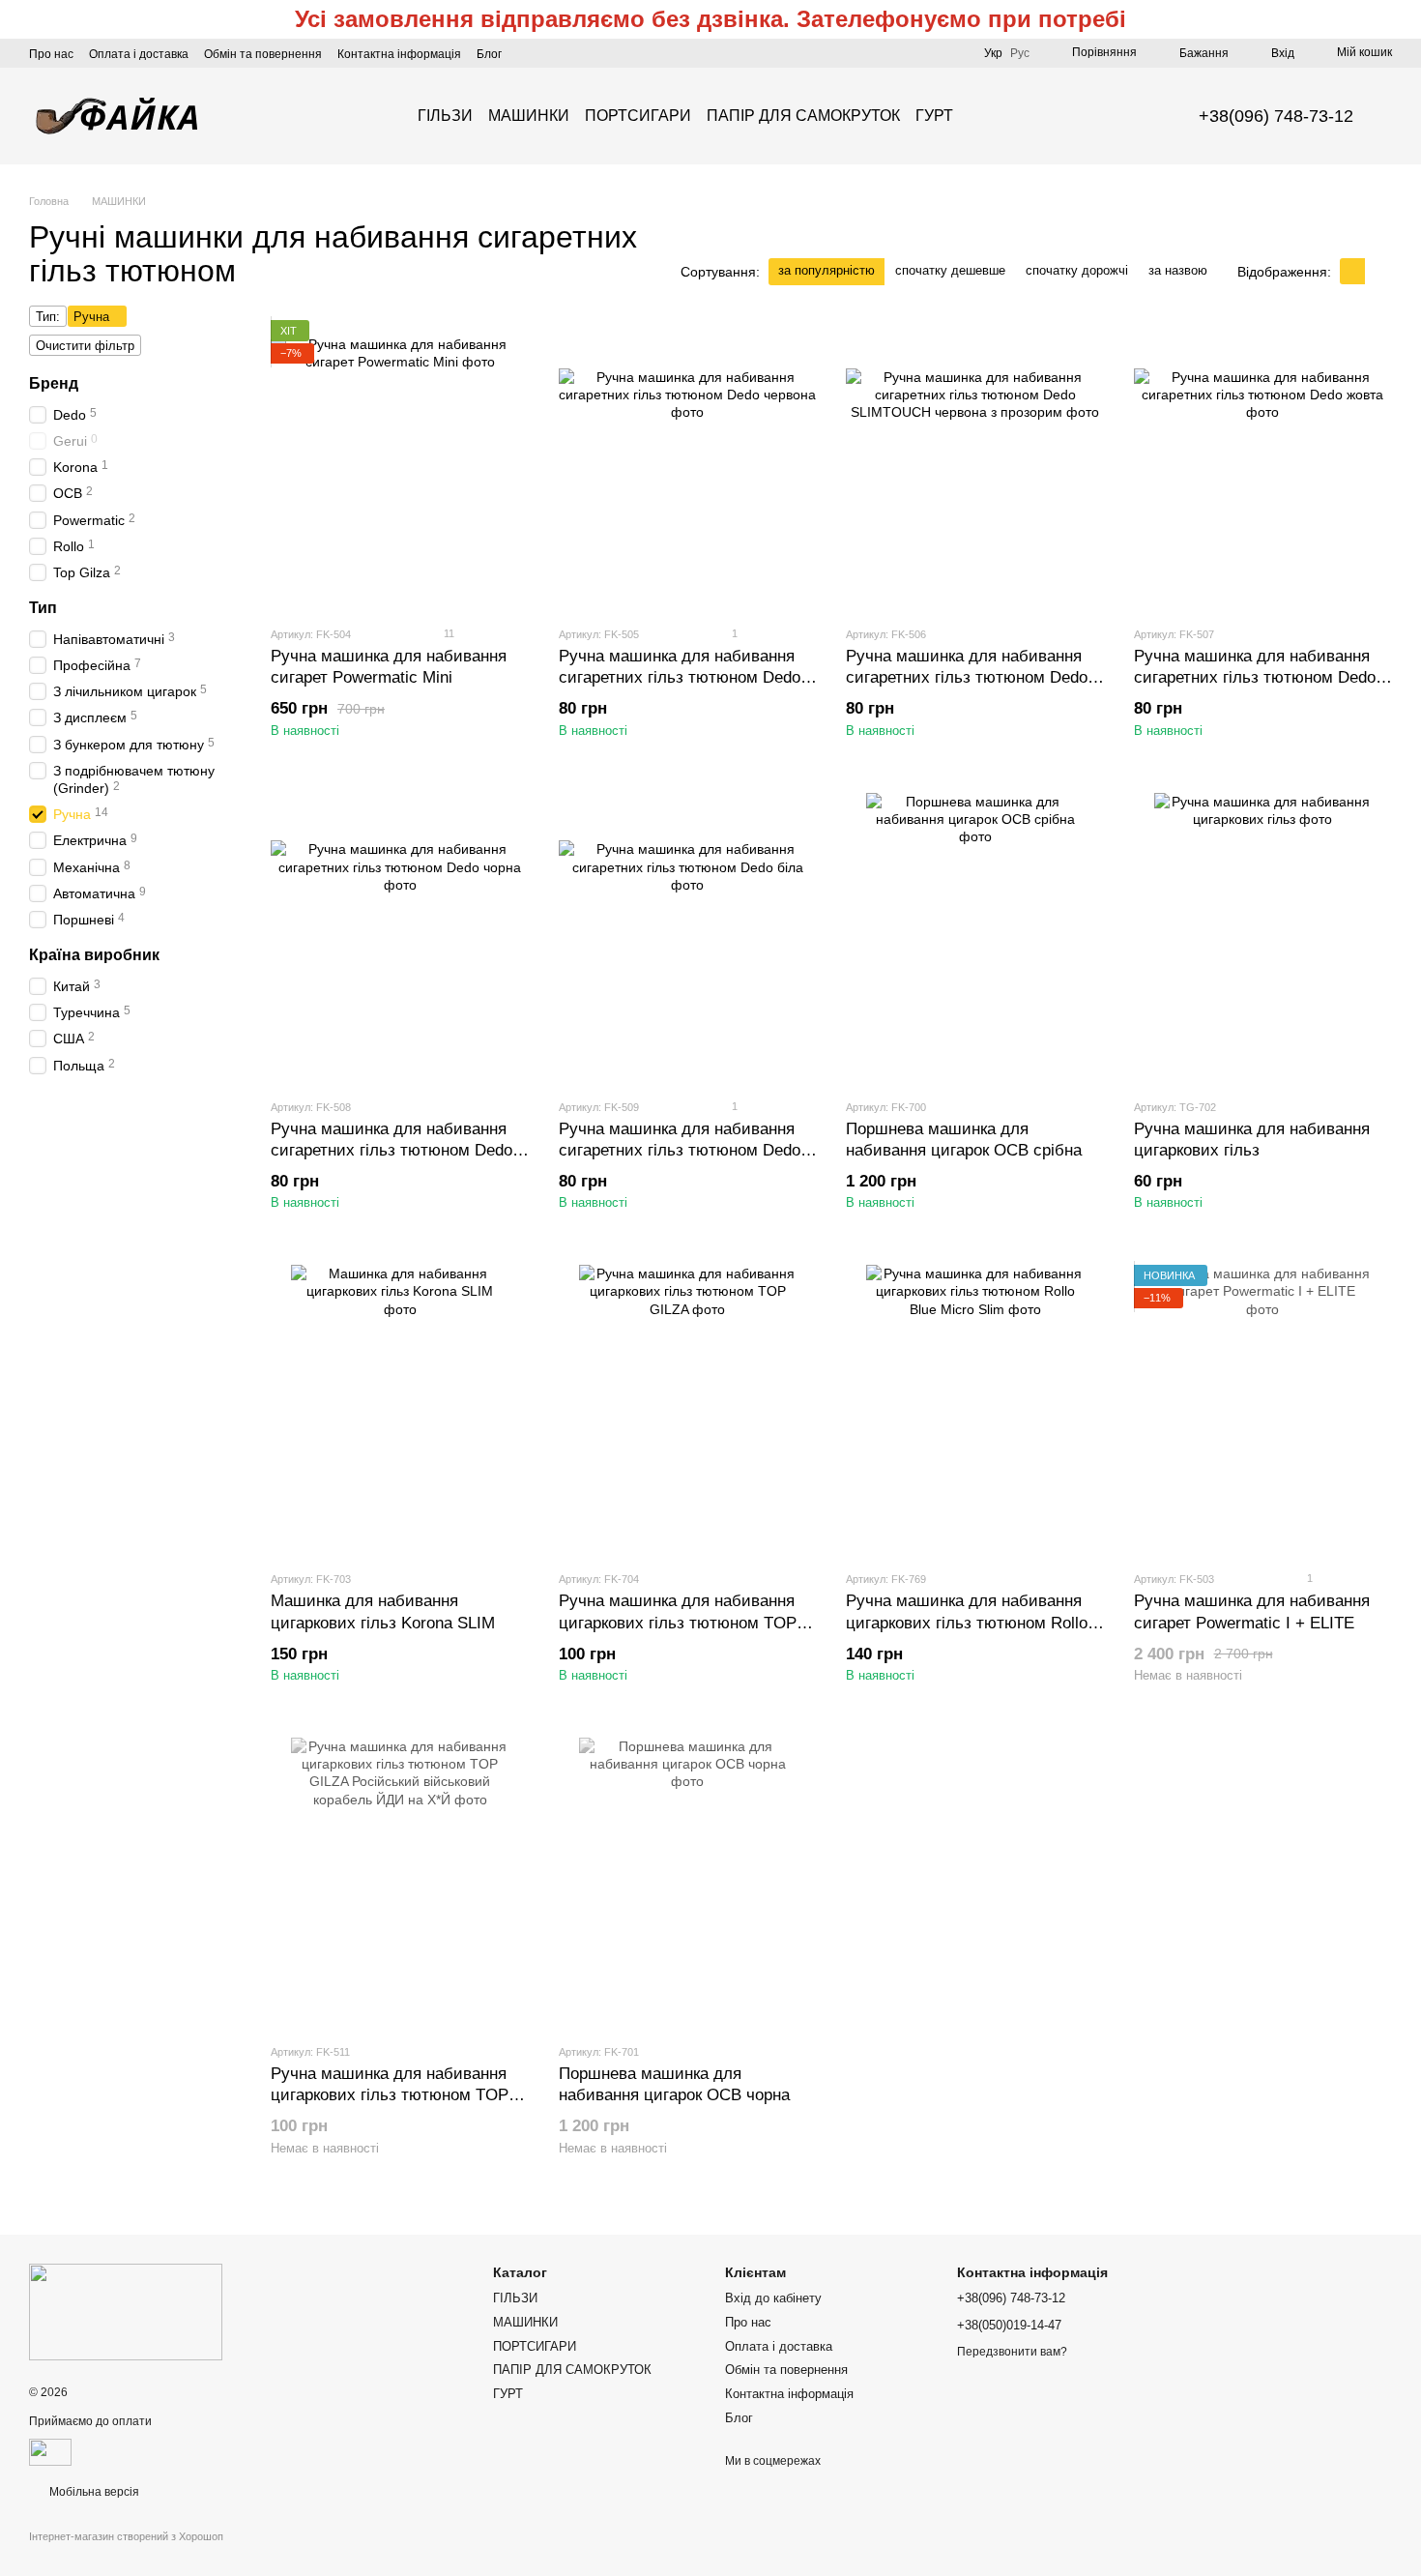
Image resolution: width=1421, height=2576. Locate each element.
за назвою (1178, 270)
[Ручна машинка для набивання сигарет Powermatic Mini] (400, 465)
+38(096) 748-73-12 (1276, 116)
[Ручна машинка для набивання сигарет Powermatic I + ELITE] (1263, 1410)
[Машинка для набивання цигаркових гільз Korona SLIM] (400, 1410)
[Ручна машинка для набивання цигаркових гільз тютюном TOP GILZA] (688, 1410)
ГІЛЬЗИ (445, 116)
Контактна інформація (399, 54)
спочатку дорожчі (1077, 270)
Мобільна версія (93, 2492)
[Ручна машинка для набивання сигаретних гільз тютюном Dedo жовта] (1263, 465)
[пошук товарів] (988, 116)
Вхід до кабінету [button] (773, 2298)
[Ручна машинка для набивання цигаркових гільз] (1263, 938)
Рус (1020, 53)
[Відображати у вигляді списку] (1378, 271)
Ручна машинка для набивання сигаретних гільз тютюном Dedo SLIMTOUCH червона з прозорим (971, 677)
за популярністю (826, 270)
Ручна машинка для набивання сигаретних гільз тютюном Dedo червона (680, 677)
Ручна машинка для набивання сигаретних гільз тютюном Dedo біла (680, 1150)
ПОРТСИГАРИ (638, 116)
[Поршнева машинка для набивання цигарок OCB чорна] (688, 1883)
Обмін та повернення (263, 54)
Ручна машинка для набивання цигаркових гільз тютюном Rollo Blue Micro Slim (967, 1622)
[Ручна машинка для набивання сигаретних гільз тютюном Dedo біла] (688, 938)
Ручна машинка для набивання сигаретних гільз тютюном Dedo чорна (391, 1150)
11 (448, 633)
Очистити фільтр (85, 346)
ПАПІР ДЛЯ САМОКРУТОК (803, 116)
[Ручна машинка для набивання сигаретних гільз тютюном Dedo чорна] (400, 938)
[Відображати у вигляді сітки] (1353, 271)
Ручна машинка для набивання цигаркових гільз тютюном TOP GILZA (678, 1622)
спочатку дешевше (950, 270)
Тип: (48, 317)
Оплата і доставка (139, 54)
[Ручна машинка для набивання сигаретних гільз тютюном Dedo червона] (688, 465)
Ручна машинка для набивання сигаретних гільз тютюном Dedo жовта (1255, 677)
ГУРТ (934, 116)
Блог (489, 54)
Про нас (51, 54)
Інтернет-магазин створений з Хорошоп (126, 2536)
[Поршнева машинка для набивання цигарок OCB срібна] (975, 938)
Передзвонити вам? (1012, 2352)
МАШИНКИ (529, 116)
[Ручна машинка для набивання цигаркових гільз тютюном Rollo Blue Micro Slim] (975, 1410)
